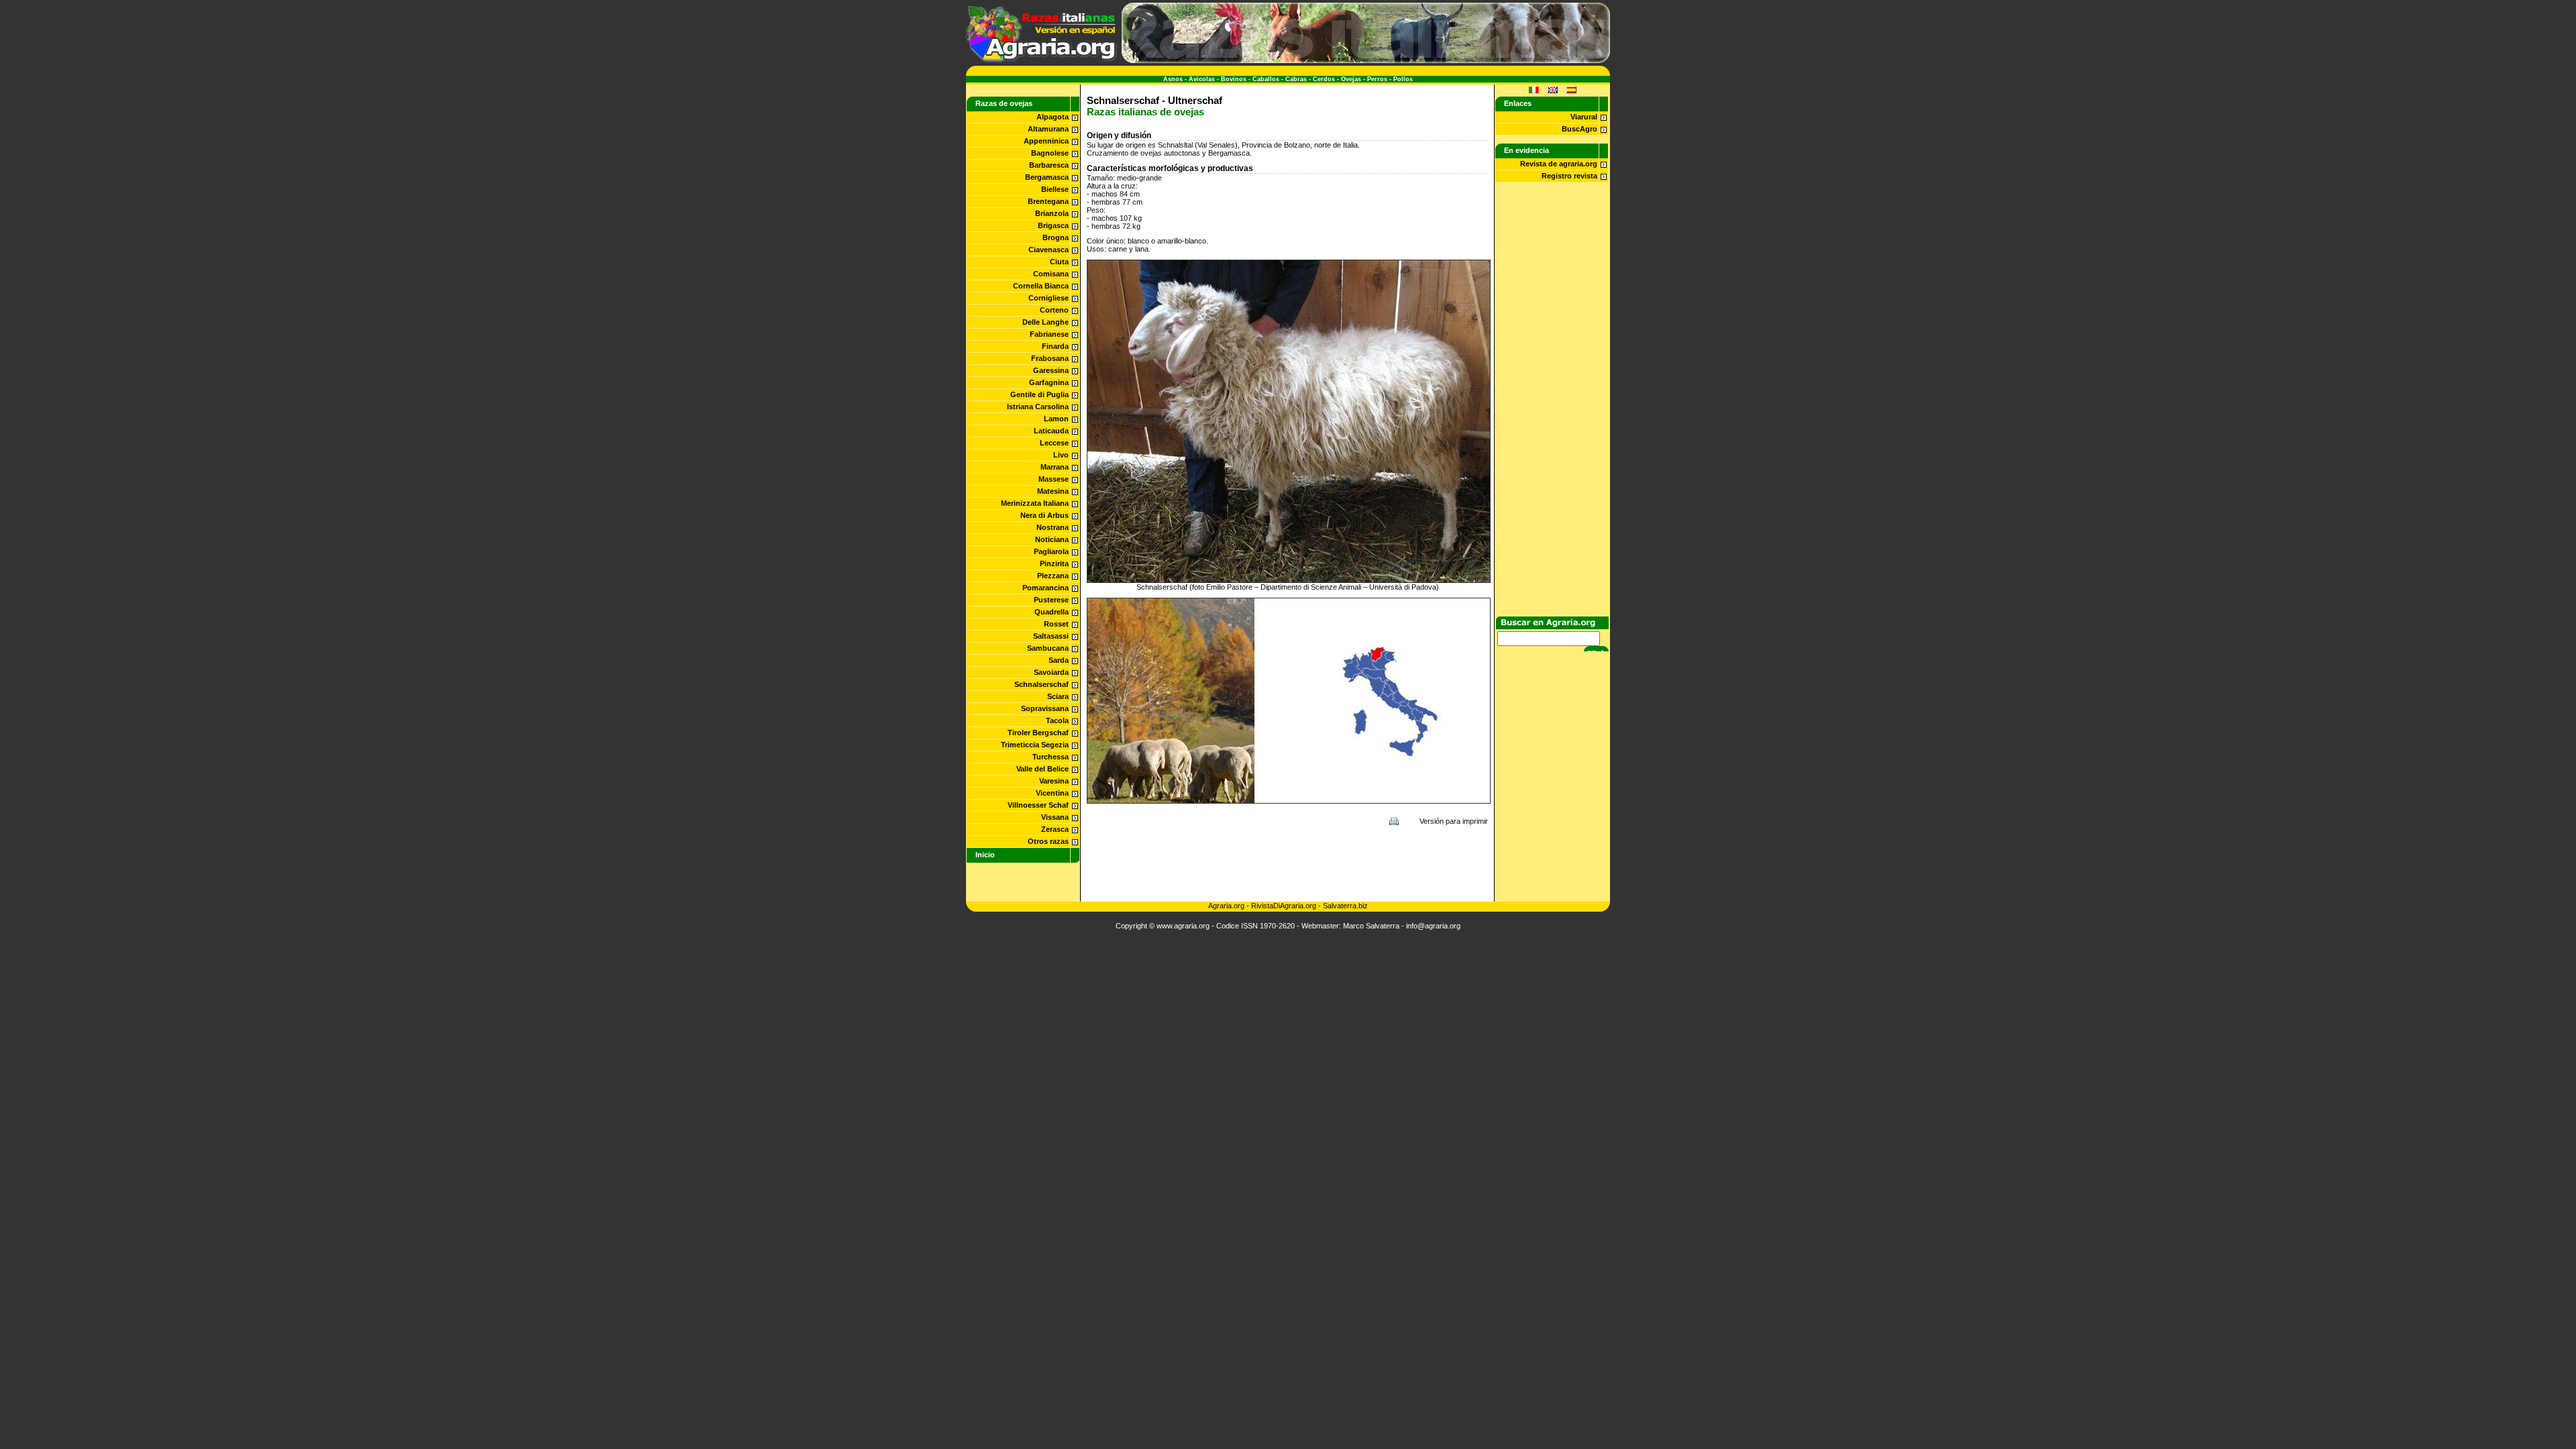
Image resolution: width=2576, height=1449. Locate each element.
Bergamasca (1047, 177)
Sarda (1059, 660)
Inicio (985, 855)
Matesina (1053, 491)
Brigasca (1053, 225)
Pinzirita (1054, 563)
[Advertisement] (1287, 863)
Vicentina (1052, 793)
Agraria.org (1226, 906)
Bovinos (1234, 79)
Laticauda (1051, 431)
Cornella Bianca (1041, 286)
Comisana (1051, 274)
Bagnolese (1050, 153)
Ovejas (1351, 79)
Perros (1377, 79)
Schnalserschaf (1041, 684)
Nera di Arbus (1044, 515)
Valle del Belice (1042, 769)
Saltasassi (1051, 636)
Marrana (1055, 467)
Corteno (1054, 310)
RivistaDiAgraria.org (1285, 906)
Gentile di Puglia (1039, 394)
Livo (1061, 455)
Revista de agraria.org (1559, 164)
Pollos (1403, 79)
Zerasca (1055, 829)
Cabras (1296, 79)
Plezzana (1053, 576)
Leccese (1054, 443)
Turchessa (1051, 757)
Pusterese (1051, 600)
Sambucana (1048, 648)
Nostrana (1053, 527)
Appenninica (1046, 141)
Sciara (1058, 696)
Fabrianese (1049, 334)
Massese (1054, 479)
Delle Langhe (1045, 322)
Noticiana (1052, 539)
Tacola (1057, 720)
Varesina (1054, 781)
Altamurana (1048, 129)
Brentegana (1048, 201)
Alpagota (1053, 117)
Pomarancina (1045, 588)
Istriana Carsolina (1038, 407)
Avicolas (1202, 79)
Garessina (1051, 370)
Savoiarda (1051, 672)
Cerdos (1324, 79)
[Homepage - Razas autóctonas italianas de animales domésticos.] (1041, 60)
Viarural (1584, 117)
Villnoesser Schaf (1038, 805)
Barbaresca (1049, 165)
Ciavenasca (1049, 250)
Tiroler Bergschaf (1038, 733)
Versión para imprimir (1454, 821)
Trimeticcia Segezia (1035, 745)
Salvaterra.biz (1345, 906)
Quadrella (1052, 612)
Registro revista (1569, 176)
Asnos (1173, 79)
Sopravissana (1045, 708)
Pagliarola (1051, 551)
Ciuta (1059, 262)
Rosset (1056, 624)
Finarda (1055, 346)
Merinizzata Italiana (1035, 503)
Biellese (1055, 189)
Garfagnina (1049, 382)
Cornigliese (1049, 298)
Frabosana (1050, 358)
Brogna (1056, 237)
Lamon (1056, 419)
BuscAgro (1579, 129)
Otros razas (1048, 841)
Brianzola (1052, 213)
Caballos (1266, 79)
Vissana (1055, 817)
